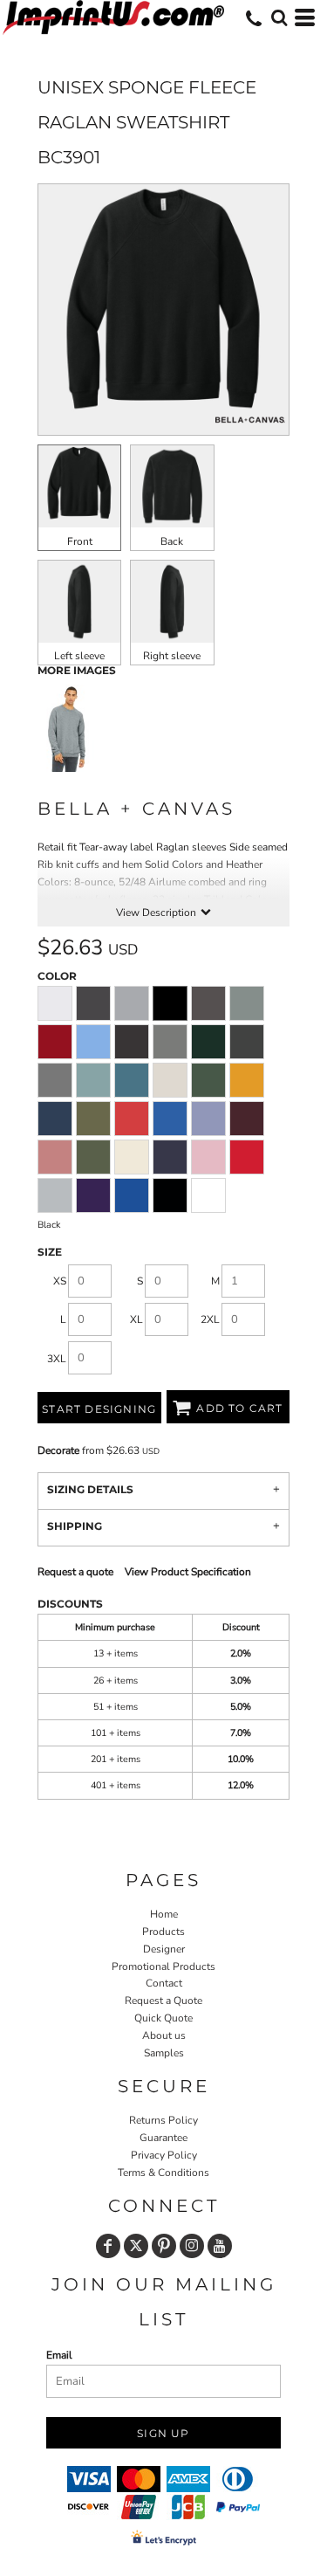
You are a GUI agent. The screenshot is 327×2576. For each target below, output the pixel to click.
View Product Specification (188, 1572)
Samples (164, 2053)
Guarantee (163, 2138)
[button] (279, 17)
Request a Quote (163, 2001)
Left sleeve (79, 656)
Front (80, 541)
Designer (164, 1949)
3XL (57, 1359)
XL (136, 1319)
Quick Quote (163, 2018)
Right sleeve (172, 656)
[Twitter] (136, 2246)
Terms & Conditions (163, 2173)
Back (172, 541)
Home (164, 1914)
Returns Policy (163, 2120)
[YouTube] (220, 2246)
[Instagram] (192, 2246)
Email (59, 2355)
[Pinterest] (164, 2246)
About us (164, 2035)
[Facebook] (108, 2246)
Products (163, 1932)
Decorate (58, 1450)
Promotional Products (163, 1966)
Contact (164, 1983)
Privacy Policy (164, 2155)
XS (60, 1281)
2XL (210, 1319)
